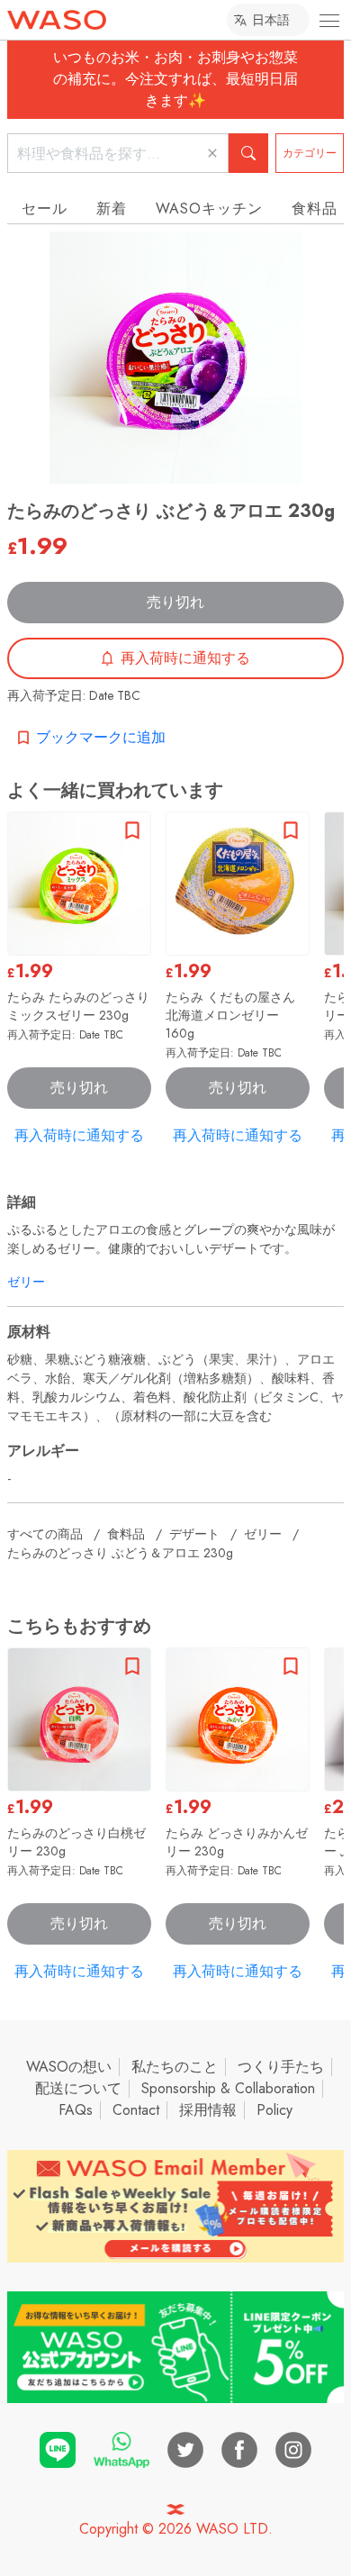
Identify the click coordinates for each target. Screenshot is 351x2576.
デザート (194, 1534)
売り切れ (175, 602)
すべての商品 (45, 1534)
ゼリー (26, 1282)
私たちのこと (175, 2067)
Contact (136, 2110)
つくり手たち (281, 2067)
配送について (78, 2088)
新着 (112, 209)
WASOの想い (69, 2067)
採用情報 (208, 2110)
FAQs (76, 2110)
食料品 (126, 1534)
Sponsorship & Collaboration (228, 2088)
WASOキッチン (209, 209)
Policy (274, 2110)
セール (45, 209)
